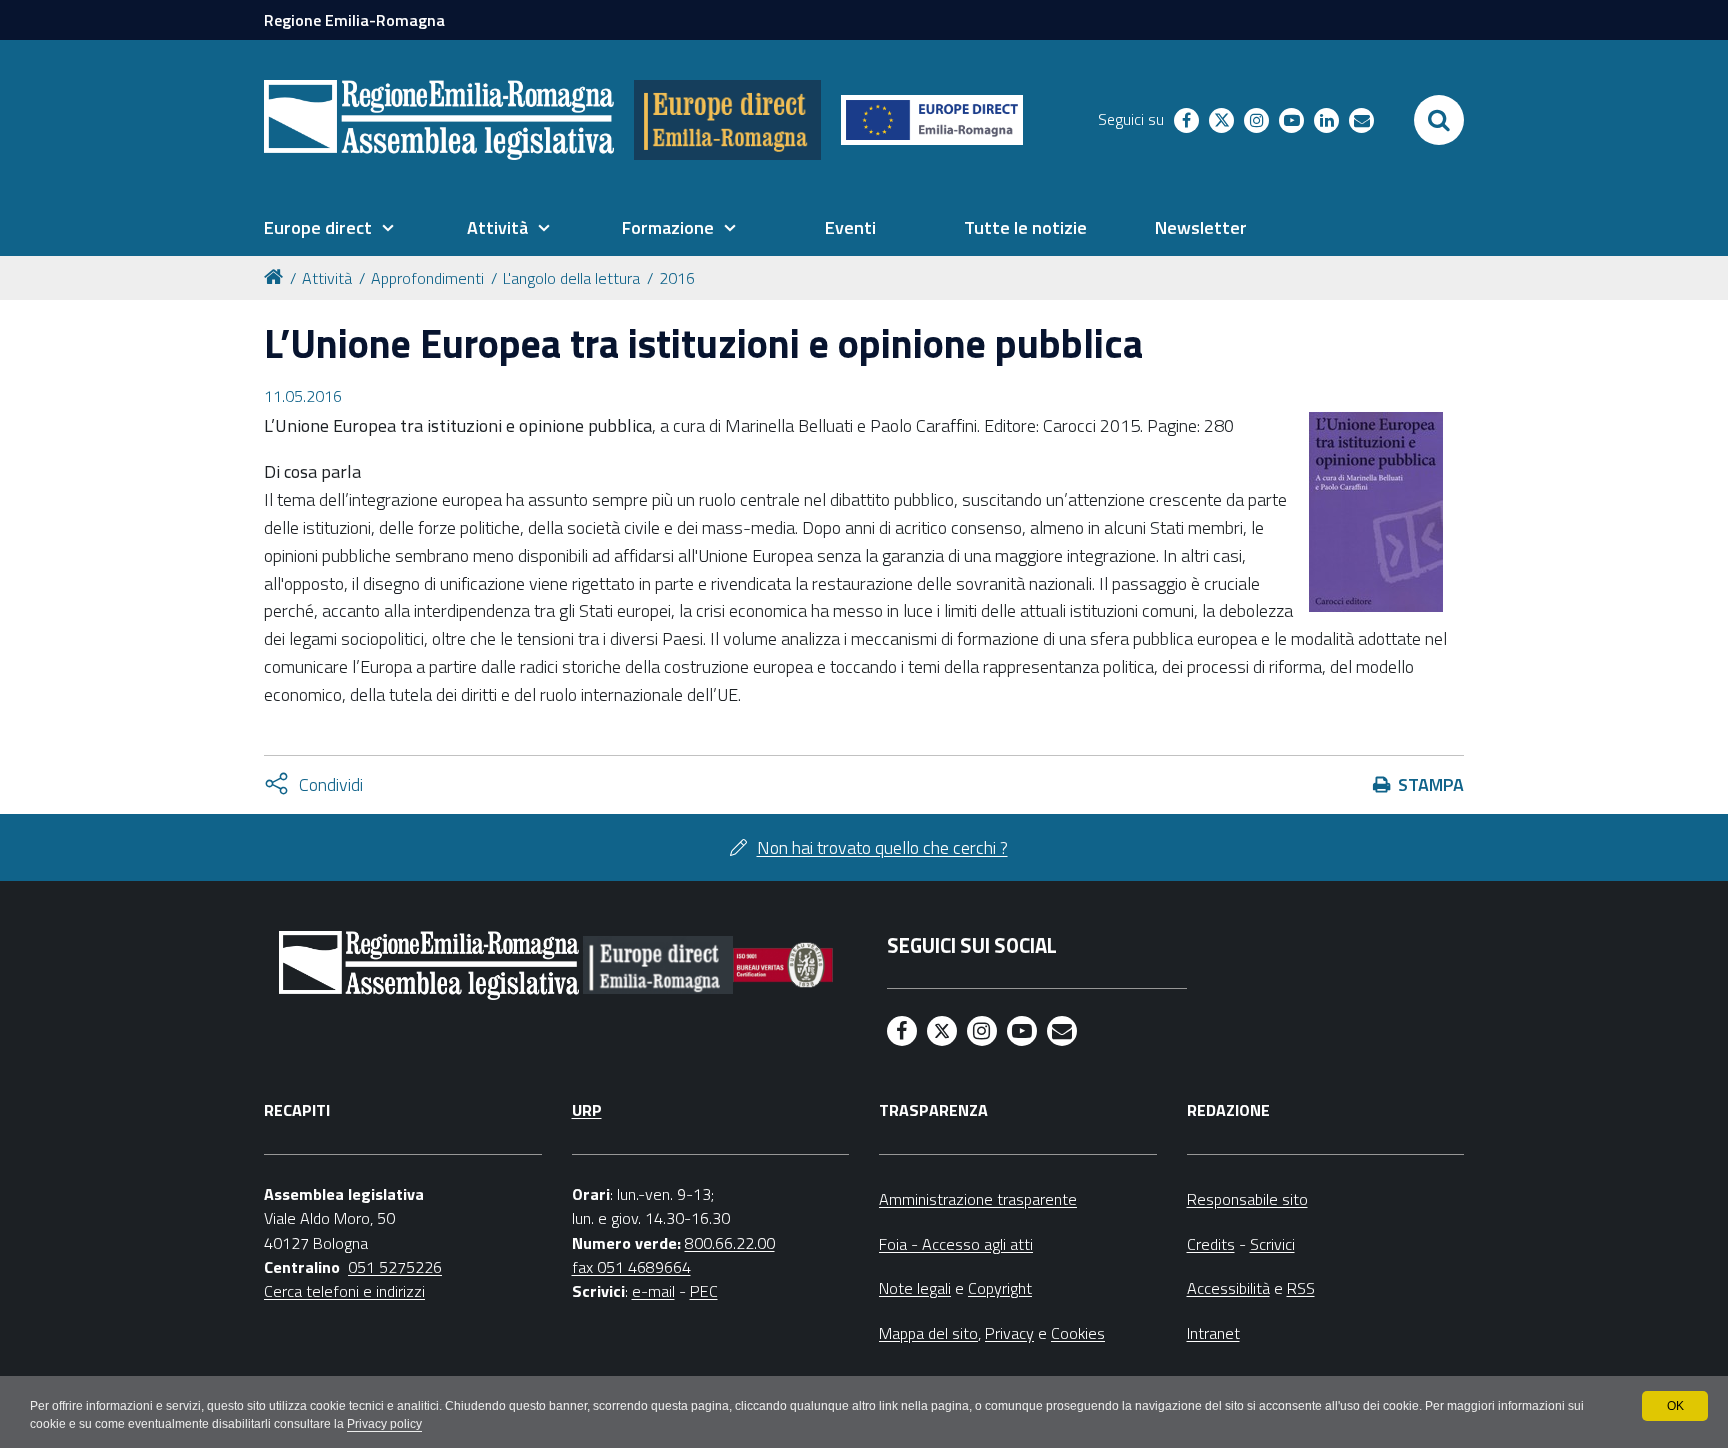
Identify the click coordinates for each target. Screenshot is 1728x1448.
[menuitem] (329, 228)
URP (587, 1110)
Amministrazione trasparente (978, 1199)
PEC (704, 1291)
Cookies (1078, 1333)
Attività (327, 278)
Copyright (1000, 1288)
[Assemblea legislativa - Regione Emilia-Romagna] (439, 120)
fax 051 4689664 (631, 1267)
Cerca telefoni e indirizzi (344, 1291)
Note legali (915, 1288)
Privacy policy (384, 1424)
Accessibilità (1228, 1288)
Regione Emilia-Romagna (354, 20)
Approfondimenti (427, 278)
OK (1675, 1406)
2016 (677, 278)
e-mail (653, 1291)
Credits (1211, 1244)
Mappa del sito (928, 1333)
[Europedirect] (727, 120)
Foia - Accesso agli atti (956, 1244)
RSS (1301, 1288)
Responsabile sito (1247, 1199)
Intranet (1213, 1333)
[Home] (277, 275)
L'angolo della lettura (571, 278)
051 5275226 (395, 1267)
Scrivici (1272, 1244)
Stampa (1431, 784)
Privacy (1009, 1333)
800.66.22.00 (730, 1243)
